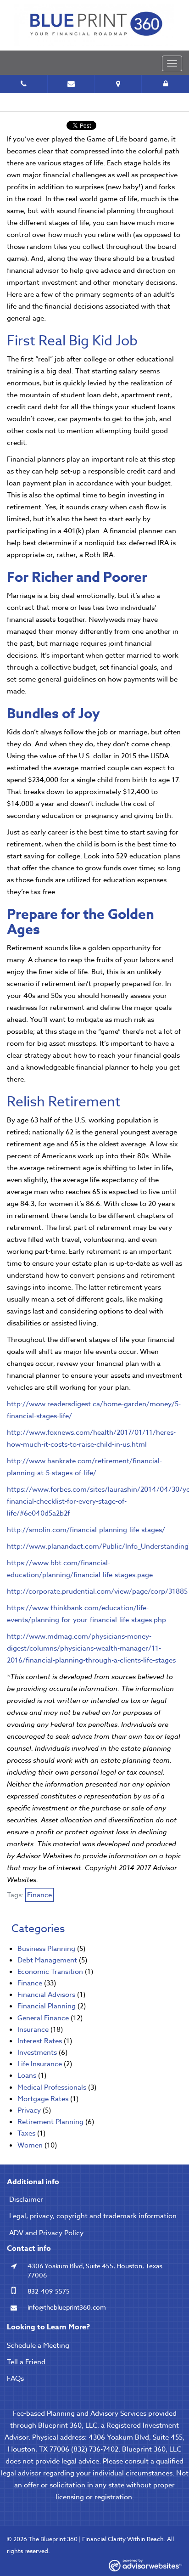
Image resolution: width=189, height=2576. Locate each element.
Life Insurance (40, 2064)
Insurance (33, 2029)
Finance (39, 1895)
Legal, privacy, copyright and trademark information (93, 2216)
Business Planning (46, 1949)
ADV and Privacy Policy (46, 2233)
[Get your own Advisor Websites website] (145, 2565)
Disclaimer (26, 2199)
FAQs (15, 2379)
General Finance (43, 2018)
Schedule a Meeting (38, 2345)
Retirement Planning (50, 2122)
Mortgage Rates (43, 2099)
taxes (26, 2133)
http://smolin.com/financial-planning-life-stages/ (86, 1530)
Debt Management (47, 1960)
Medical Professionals (52, 2087)
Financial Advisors (46, 1995)
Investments (37, 2052)
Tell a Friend (26, 2362)
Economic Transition (50, 1972)
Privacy (29, 2110)
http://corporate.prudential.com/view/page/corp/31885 (97, 1591)
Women (30, 2145)
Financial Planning (47, 2006)
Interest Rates (40, 2041)
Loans (27, 2075)
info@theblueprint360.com (67, 2307)
